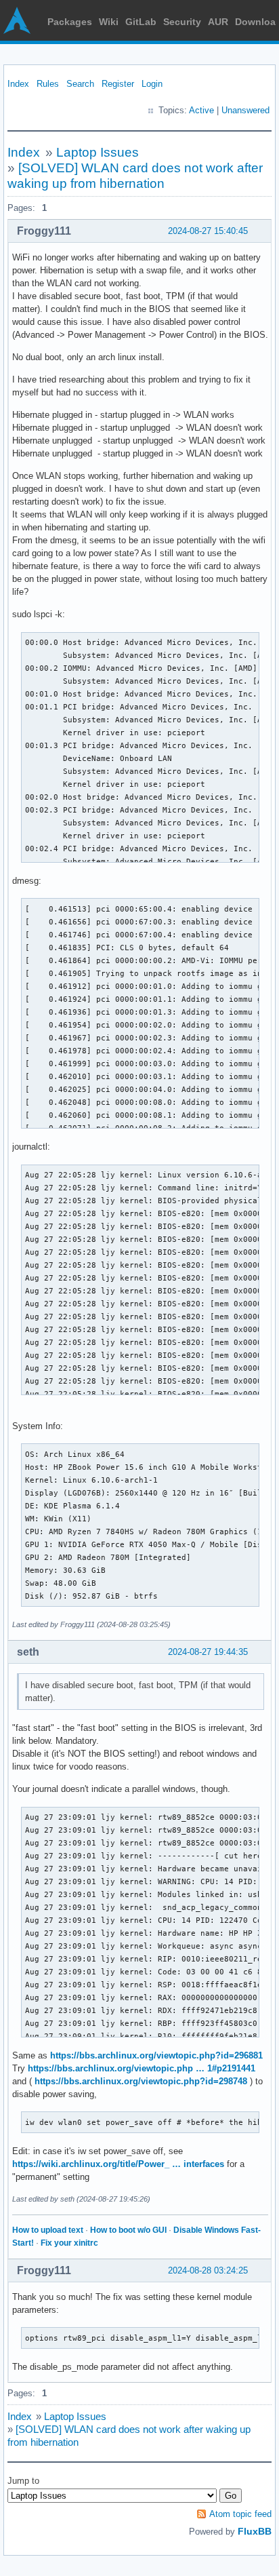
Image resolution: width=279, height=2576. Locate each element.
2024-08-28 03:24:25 (208, 2270)
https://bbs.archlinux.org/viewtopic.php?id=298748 (141, 2081)
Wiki (109, 22)
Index (18, 84)
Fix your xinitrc (69, 2243)
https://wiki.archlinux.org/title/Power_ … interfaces (118, 2164)
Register (118, 84)
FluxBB (255, 2531)
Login (152, 84)
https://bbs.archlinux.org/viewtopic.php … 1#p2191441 (142, 2068)
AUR (218, 22)
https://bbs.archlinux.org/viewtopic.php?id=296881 (156, 2055)
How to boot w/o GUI (128, 2230)
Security (182, 22)
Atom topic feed (240, 2514)
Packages (70, 22)
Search (80, 84)
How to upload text (48, 2230)
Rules (48, 84)
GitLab (141, 22)
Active (201, 110)
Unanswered (245, 110)
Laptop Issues (98, 152)
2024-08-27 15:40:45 (208, 231)
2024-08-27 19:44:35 (208, 1652)
